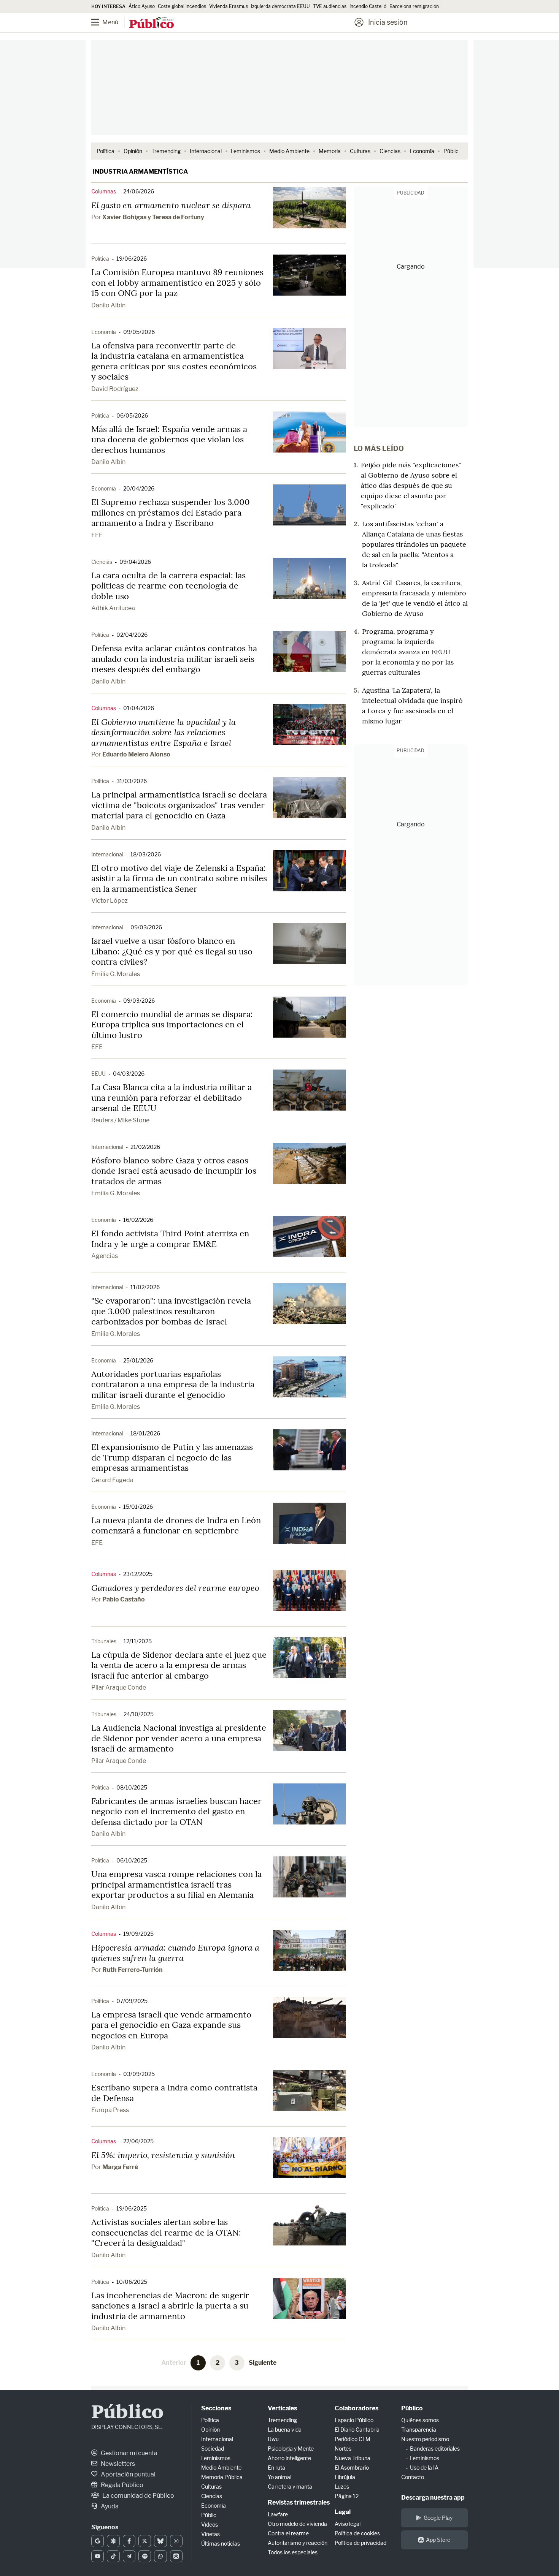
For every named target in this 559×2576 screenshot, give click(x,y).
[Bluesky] (160, 2541)
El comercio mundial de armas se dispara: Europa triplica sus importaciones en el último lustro (172, 1025)
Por (148, 217)
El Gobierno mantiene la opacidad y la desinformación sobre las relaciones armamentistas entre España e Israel (164, 732)
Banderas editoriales (435, 2449)
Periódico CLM (353, 2439)
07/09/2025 (132, 2001)
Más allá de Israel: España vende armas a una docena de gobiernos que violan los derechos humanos (169, 439)
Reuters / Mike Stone (120, 1120)
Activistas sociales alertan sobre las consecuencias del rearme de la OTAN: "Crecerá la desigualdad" (166, 2232)
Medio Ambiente (289, 151)
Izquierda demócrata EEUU (280, 6)
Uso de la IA (424, 2468)
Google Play (438, 2518)
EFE (97, 535)
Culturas (360, 151)
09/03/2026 (146, 927)
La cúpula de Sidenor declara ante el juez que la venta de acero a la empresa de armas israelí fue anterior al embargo (179, 1665)
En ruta (276, 2468)
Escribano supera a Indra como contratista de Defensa (174, 2093)
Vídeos (210, 2525)
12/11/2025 (138, 1641)
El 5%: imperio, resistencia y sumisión (163, 2155)
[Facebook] (129, 2541)
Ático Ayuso (142, 6)
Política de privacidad (360, 2543)
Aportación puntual (128, 2474)
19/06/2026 (132, 259)
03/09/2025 (139, 2074)
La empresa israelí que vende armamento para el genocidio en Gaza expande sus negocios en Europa (171, 2025)
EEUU (98, 1074)
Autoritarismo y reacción (298, 2543)
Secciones (216, 2408)
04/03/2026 (129, 1074)
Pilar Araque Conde (119, 1688)
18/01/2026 (145, 1433)
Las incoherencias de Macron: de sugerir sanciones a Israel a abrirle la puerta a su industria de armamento (170, 2306)
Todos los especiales (293, 2552)
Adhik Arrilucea (113, 608)
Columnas (104, 191)
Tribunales (104, 1641)
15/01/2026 (138, 1507)
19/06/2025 (132, 2208)
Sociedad (213, 2449)
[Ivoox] (176, 2556)
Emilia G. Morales (116, 974)
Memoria (330, 151)
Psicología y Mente (291, 2449)
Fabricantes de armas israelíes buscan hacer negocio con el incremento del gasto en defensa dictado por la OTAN (176, 1811)
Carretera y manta (290, 2487)
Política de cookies (357, 2533)
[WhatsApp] (160, 2556)
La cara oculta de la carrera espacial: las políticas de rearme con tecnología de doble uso (168, 586)
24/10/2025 (139, 1714)
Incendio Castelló (368, 6)
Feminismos (245, 151)
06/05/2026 (132, 415)
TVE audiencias (330, 6)
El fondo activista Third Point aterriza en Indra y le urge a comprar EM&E (170, 1239)
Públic (451, 151)
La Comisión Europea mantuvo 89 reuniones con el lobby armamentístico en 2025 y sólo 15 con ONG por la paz (177, 282)
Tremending (166, 151)
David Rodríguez (115, 389)
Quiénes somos (420, 2420)
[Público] (152, 23)
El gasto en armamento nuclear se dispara (171, 205)
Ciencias (390, 151)
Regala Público (121, 2485)
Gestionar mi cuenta (129, 2453)
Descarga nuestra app (433, 2498)
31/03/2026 (132, 781)
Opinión (133, 151)
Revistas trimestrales (299, 2502)
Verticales (282, 2408)
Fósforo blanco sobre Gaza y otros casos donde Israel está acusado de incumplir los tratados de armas (174, 1171)
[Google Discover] (113, 2541)
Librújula (345, 2477)
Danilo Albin (108, 305)
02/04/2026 (132, 635)
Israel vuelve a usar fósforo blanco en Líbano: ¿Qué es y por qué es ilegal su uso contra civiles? (172, 951)
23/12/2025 (138, 1574)
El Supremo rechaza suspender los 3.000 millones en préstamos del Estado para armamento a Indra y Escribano (171, 512)
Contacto (413, 2477)
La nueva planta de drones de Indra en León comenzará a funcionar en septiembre (176, 1525)
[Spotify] (145, 2556)
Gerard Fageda (112, 1480)
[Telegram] (129, 2556)
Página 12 (347, 2496)
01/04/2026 (139, 708)
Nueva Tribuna (353, 2458)
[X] (145, 2541)
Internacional (206, 151)
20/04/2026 (139, 488)
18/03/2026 (146, 854)
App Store (438, 2540)
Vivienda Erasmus (229, 6)
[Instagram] (176, 2541)
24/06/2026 (139, 191)
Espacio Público (354, 2420)
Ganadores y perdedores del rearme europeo (175, 1588)
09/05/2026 (139, 332)
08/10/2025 (132, 1787)
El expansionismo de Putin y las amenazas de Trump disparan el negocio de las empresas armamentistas (172, 1457)
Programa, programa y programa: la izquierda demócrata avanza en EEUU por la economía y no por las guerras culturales (408, 652)
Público (127, 2413)
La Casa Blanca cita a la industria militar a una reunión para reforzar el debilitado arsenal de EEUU (172, 1097)
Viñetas (210, 2534)
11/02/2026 (145, 1287)
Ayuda (109, 2506)
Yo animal (279, 2477)
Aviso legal (348, 2524)
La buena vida (285, 2430)
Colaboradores (357, 2408)
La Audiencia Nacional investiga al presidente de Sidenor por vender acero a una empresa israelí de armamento (179, 1738)
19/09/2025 (138, 1934)
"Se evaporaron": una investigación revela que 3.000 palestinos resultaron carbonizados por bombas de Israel (171, 1311)
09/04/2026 (135, 562)
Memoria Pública (222, 2477)
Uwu (273, 2439)
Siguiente (263, 2363)
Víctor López (110, 901)
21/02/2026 (145, 1147)
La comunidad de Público (138, 2496)
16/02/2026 (138, 1220)
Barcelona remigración (415, 6)
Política (106, 151)
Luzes (342, 2487)
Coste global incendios (182, 6)
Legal (343, 2512)
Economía (422, 151)
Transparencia (419, 2430)
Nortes (343, 2449)
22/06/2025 (138, 2141)
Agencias (105, 1256)
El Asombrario (352, 2468)
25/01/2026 (138, 1360)
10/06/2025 (132, 2282)
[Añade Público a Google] (98, 2541)
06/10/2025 (132, 1860)
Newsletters (117, 2464)
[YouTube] (98, 2556)
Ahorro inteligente (289, 2458)
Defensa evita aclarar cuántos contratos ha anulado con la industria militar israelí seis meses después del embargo (174, 659)
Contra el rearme (288, 2533)
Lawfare (278, 2514)
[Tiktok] (113, 2556)
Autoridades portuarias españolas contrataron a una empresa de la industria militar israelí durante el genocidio (173, 1384)
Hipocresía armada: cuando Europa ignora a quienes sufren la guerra (175, 1953)
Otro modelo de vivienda (297, 2524)
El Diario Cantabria (357, 2430)
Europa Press (110, 2110)
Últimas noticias (221, 2544)
